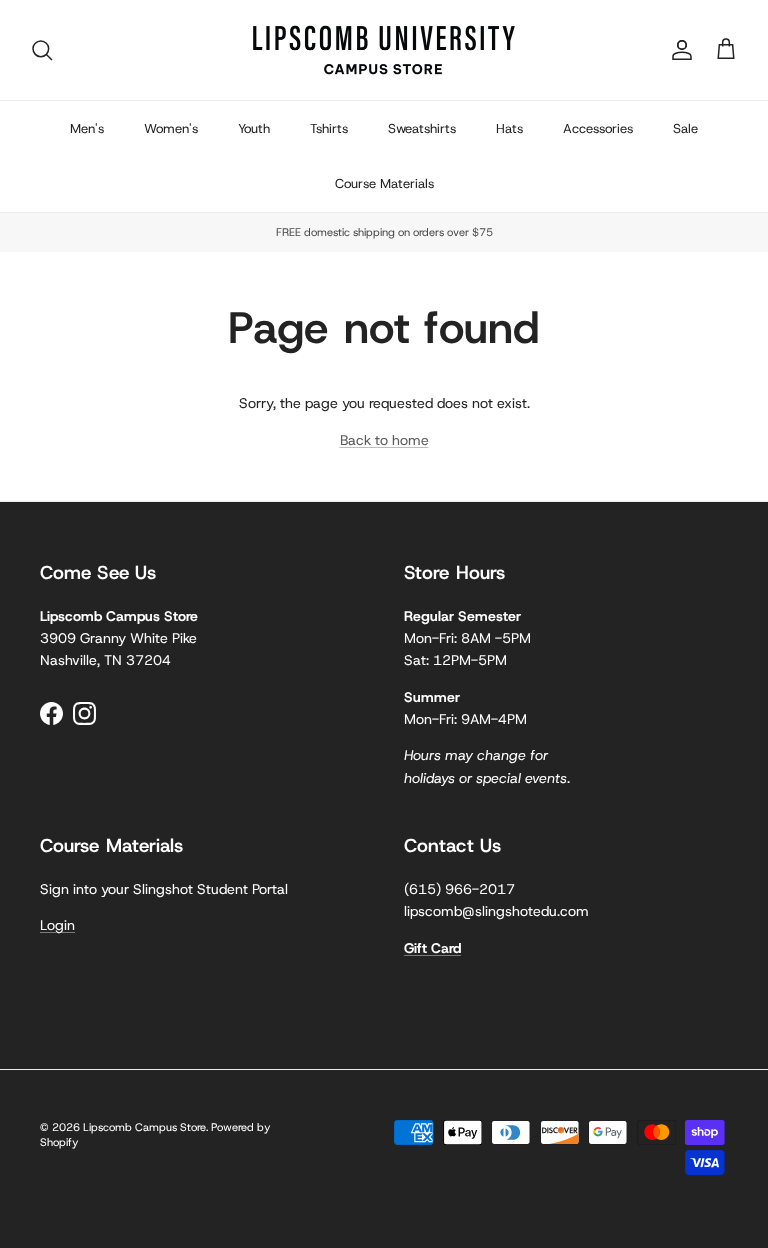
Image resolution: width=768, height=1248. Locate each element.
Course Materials (384, 183)
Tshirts (329, 128)
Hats (509, 128)
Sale (685, 128)
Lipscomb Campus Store (144, 1127)
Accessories (598, 128)
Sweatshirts (422, 128)
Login (57, 925)
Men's (87, 128)
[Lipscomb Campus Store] (384, 50)
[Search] (42, 50)
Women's (171, 128)
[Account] (678, 50)
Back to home (384, 440)
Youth (254, 128)
